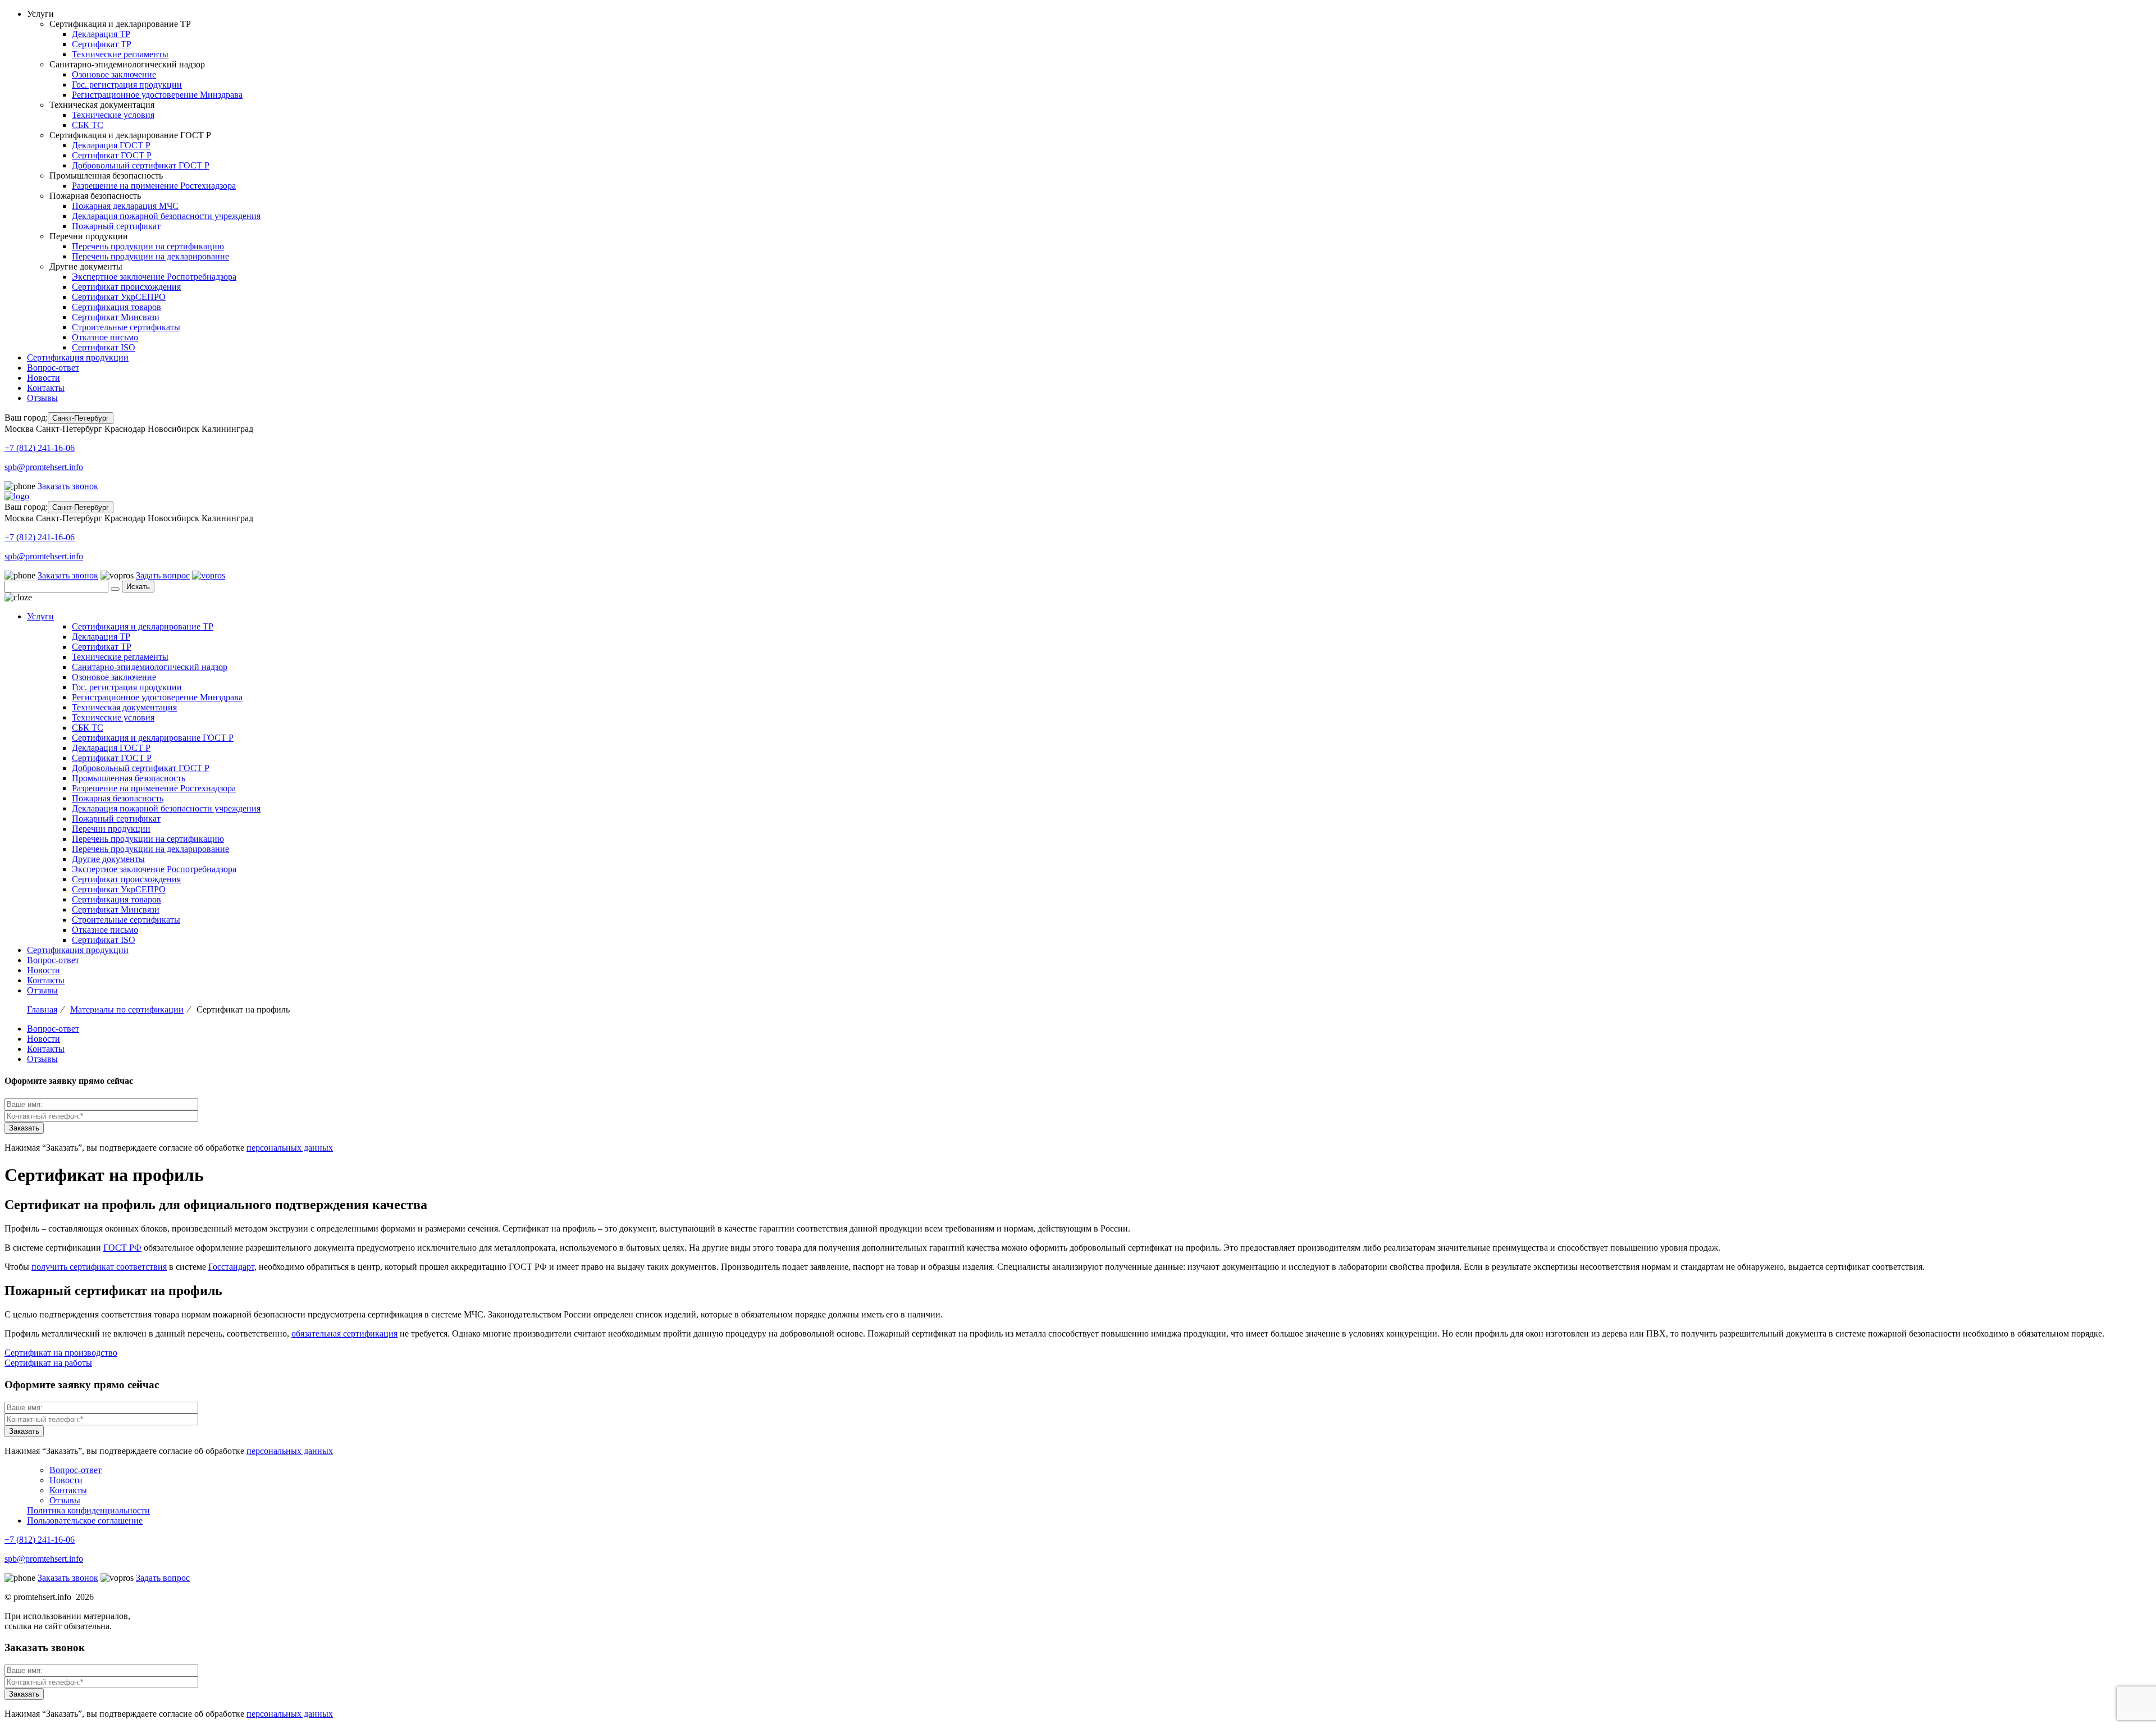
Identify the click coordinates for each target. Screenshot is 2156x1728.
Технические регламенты (120, 54)
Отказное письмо (105, 337)
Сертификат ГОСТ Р (112, 155)
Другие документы (108, 859)
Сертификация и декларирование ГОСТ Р (153, 738)
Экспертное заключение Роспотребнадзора (154, 277)
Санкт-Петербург (81, 418)
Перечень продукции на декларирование (150, 256)
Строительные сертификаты (126, 327)
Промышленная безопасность (129, 778)
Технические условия (113, 115)
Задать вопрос (163, 575)
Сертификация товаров (117, 307)
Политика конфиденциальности (88, 1510)
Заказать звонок (68, 486)
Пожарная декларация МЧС (125, 206)
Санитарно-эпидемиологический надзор (150, 667)
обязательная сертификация (344, 1333)
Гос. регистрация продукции (127, 85)
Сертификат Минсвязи (116, 317)
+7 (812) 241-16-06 (40, 448)
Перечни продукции (111, 829)
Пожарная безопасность (118, 798)
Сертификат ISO (104, 347)
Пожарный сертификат (116, 226)
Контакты (46, 388)
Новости (44, 378)
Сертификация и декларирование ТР (143, 626)
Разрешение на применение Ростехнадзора (154, 186)
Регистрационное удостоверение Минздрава (157, 95)
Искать (138, 587)
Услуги (40, 616)
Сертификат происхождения (126, 287)
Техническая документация (124, 707)
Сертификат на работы (48, 1363)
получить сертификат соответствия (99, 1267)
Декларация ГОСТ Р (111, 145)
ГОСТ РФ (122, 1248)
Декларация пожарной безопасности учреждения (166, 216)
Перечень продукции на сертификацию (148, 246)
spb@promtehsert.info (44, 467)
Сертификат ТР (102, 44)
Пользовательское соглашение (85, 1520)
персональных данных (290, 1148)
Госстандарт (231, 1267)
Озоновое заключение (114, 74)
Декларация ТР (101, 34)
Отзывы (42, 398)
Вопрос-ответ (53, 368)
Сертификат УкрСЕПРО (119, 297)
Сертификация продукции (78, 357)
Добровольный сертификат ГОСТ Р (141, 165)
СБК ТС (88, 125)
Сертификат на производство (61, 1353)
